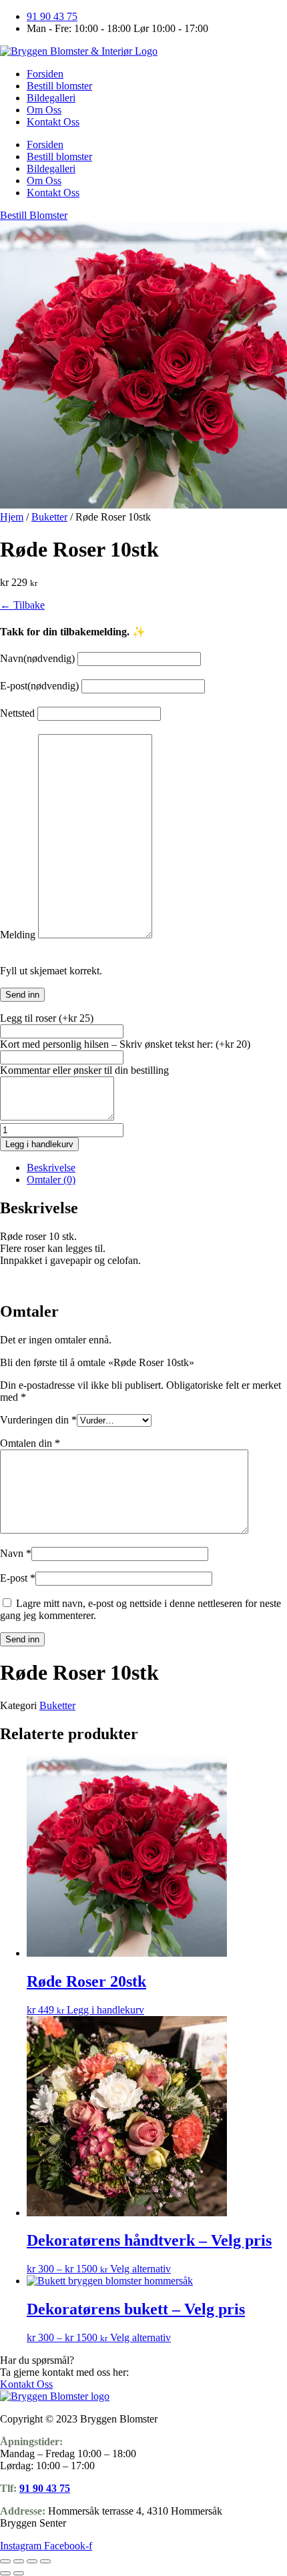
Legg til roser (47, 1018)
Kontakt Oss (53, 122)
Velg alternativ (140, 2269)
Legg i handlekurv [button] (105, 2010)
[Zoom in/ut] (5, 2561)
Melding (18, 935)
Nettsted (17, 713)
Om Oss (44, 110)
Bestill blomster (59, 86)
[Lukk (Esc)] (45, 2561)
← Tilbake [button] (22, 605)
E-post (39, 686)
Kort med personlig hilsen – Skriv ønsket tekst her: (125, 1044)
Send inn (22, 995)
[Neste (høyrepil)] (19, 2573)
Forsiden (45, 74)
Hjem (12, 517)
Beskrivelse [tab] (51, 1168)
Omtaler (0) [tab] (51, 1180)
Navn (37, 658)
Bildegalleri (51, 98)
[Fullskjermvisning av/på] (19, 2561)
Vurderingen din (38, 1420)
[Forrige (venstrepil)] (5, 2573)
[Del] (32, 2561)
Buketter (49, 517)
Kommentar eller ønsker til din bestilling (84, 1070)
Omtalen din (30, 1443)
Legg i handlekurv (39, 1144)
